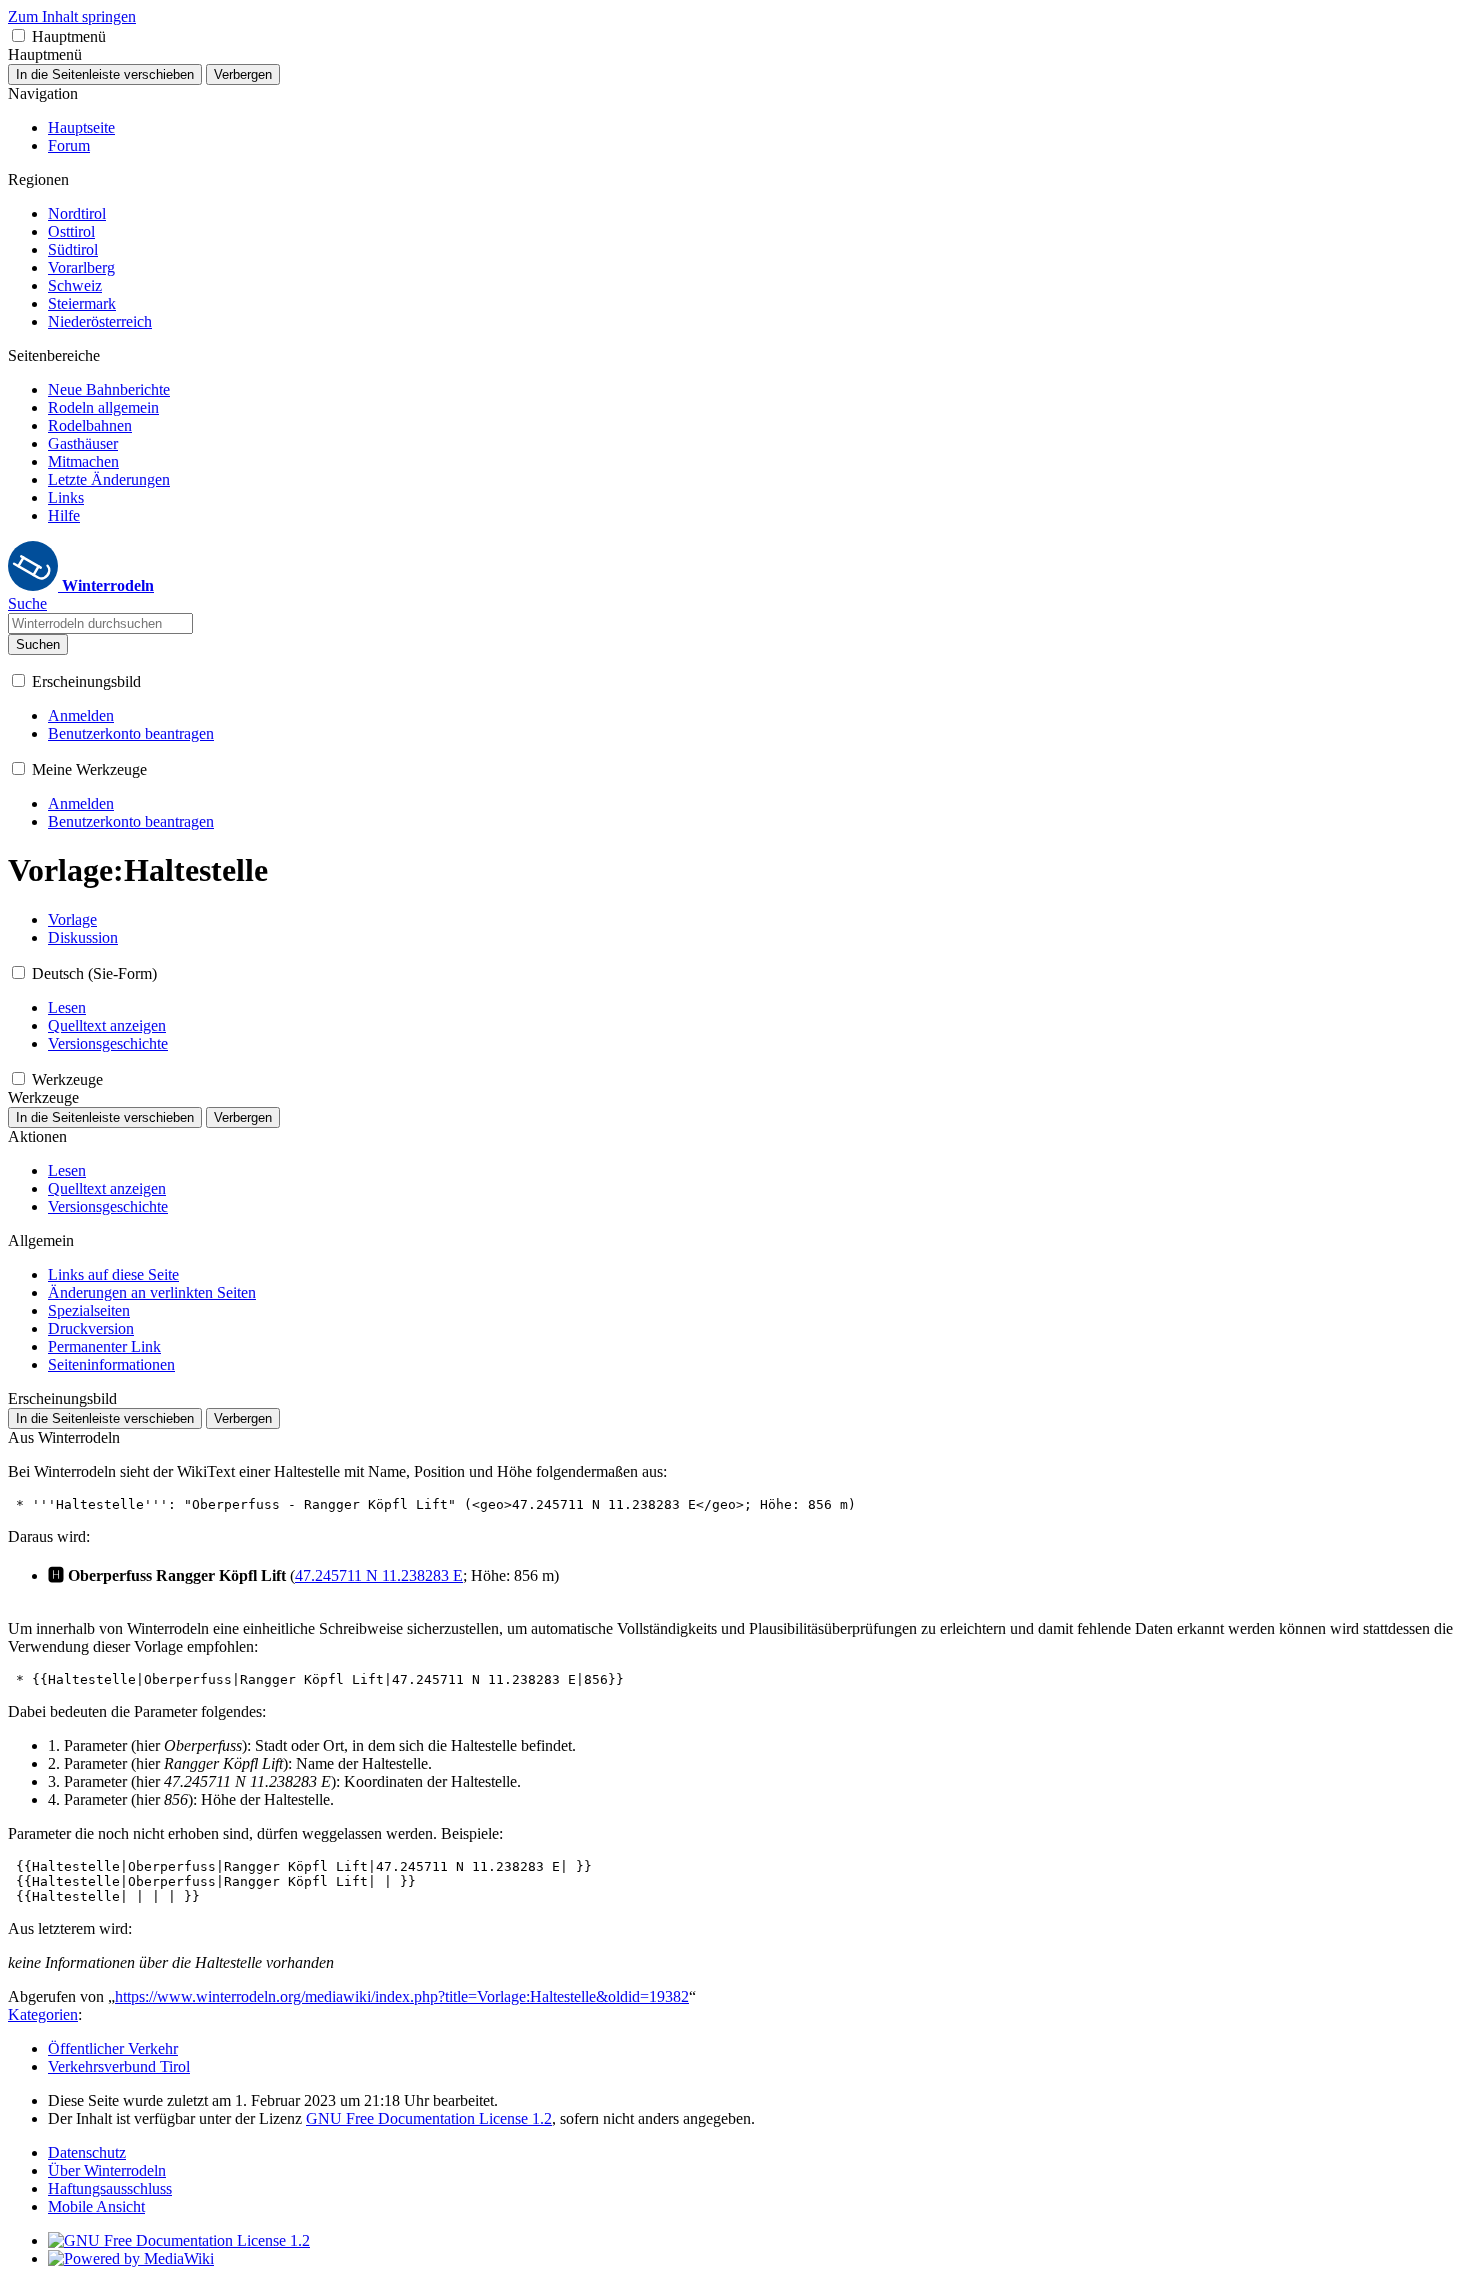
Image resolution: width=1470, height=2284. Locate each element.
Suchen (38, 644)
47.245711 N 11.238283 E (379, 1575)
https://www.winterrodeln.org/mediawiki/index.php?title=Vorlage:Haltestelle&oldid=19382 (402, 1996)
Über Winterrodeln (107, 2170)
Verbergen (243, 74)
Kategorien (43, 2014)
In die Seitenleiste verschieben (105, 74)
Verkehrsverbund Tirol (119, 2066)
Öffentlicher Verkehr (113, 2048)
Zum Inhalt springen (72, 16)
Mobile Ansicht (96, 2206)
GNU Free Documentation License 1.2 (429, 2118)
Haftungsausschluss (110, 2188)
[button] (18, 35)
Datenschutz (87, 2152)
